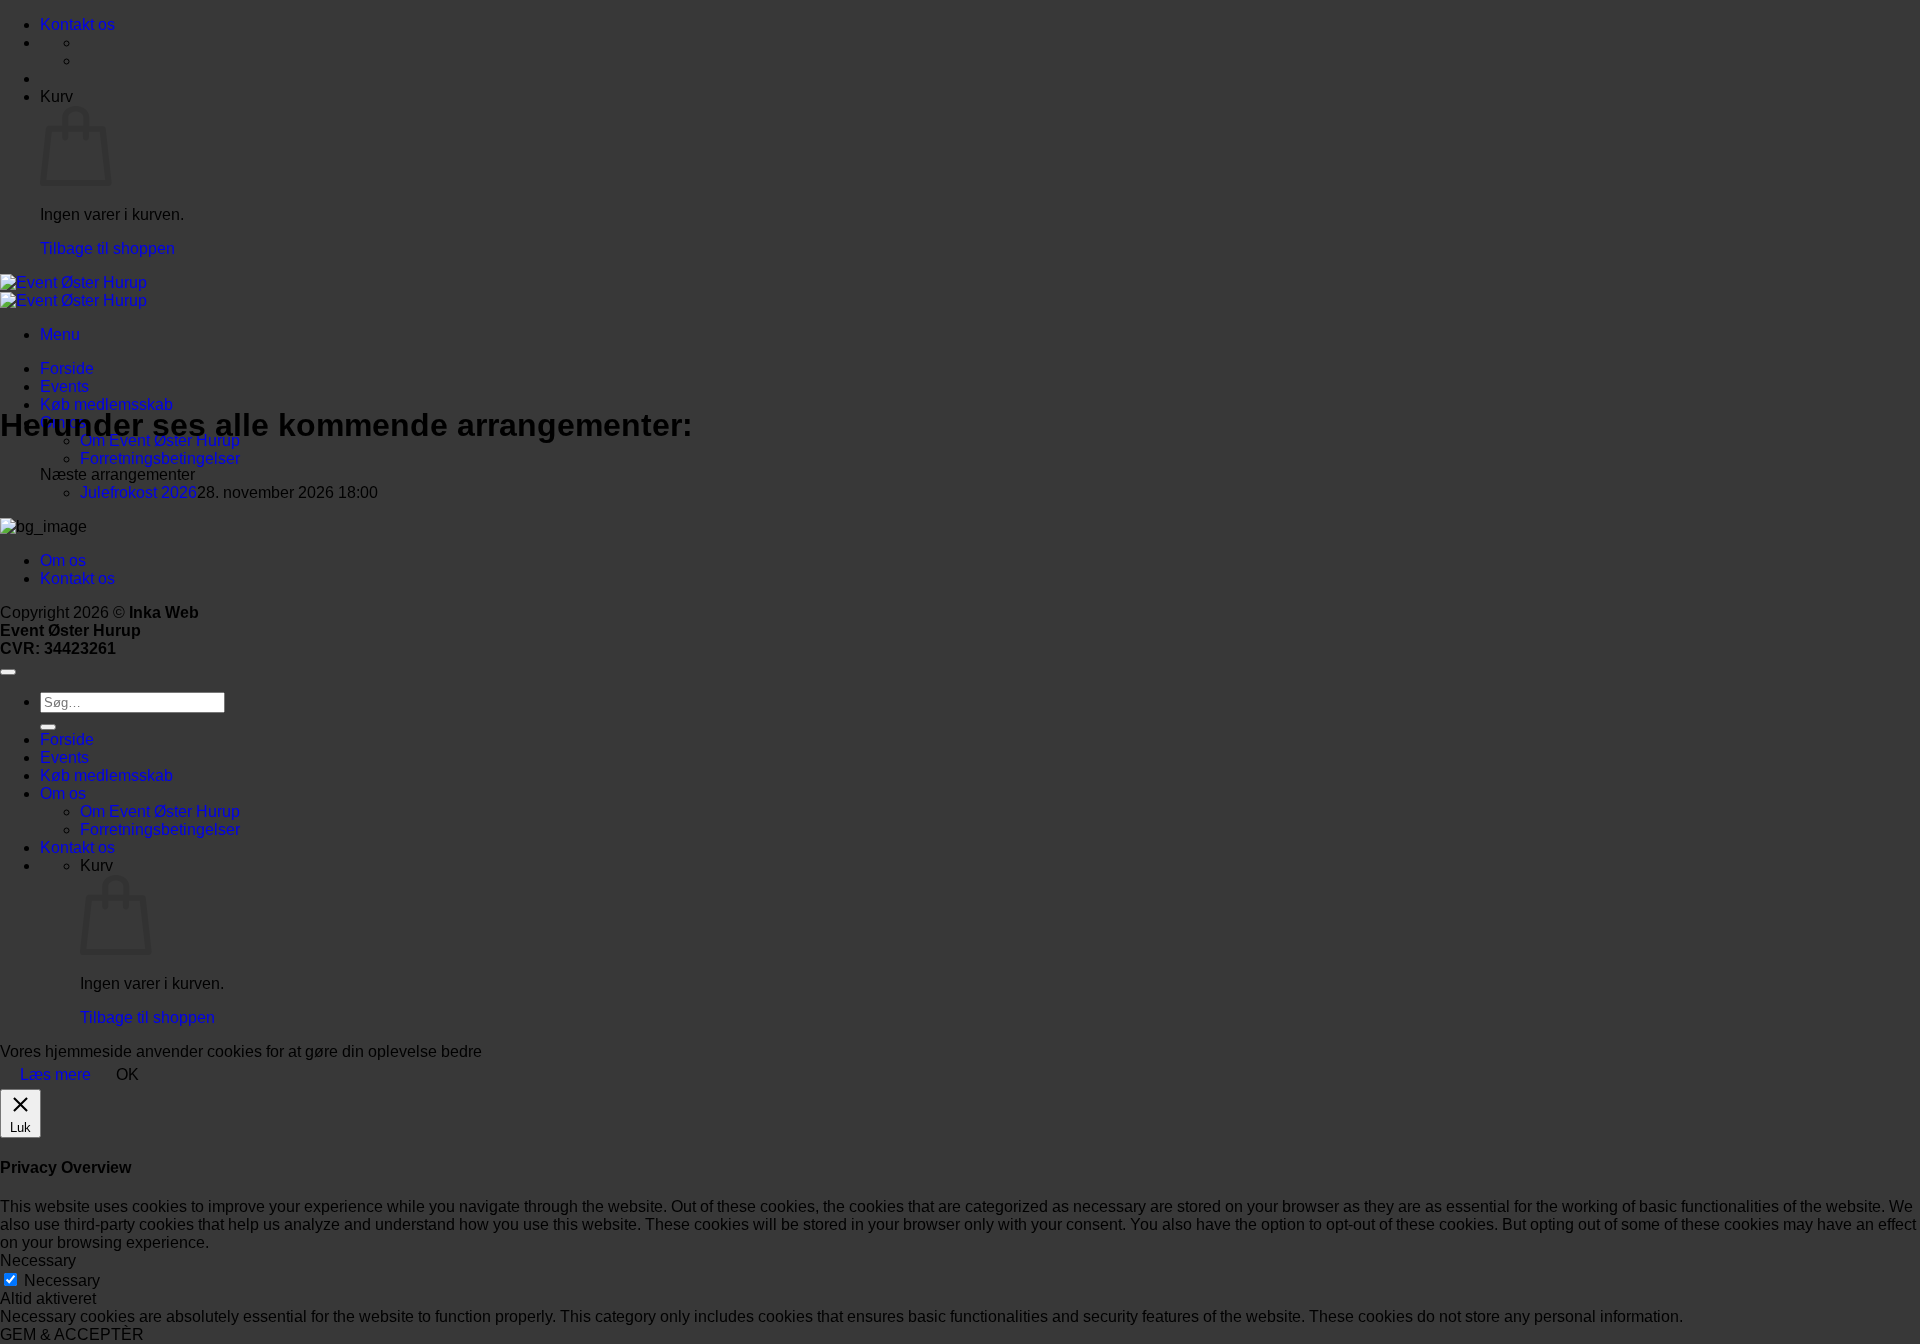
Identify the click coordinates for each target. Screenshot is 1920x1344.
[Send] (48, 727)
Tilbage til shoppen (107, 248)
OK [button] (127, 1074)
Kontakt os (77, 24)
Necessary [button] (38, 1260)
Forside (67, 368)
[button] (60, 334)
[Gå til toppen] (8, 672)
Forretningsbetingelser (160, 458)
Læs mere (55, 1074)
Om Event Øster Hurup (160, 811)
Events (64, 386)
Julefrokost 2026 (138, 492)
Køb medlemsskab (106, 404)
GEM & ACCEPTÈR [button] (72, 1334)
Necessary (62, 1280)
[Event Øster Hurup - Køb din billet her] (73, 291)
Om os (63, 560)
